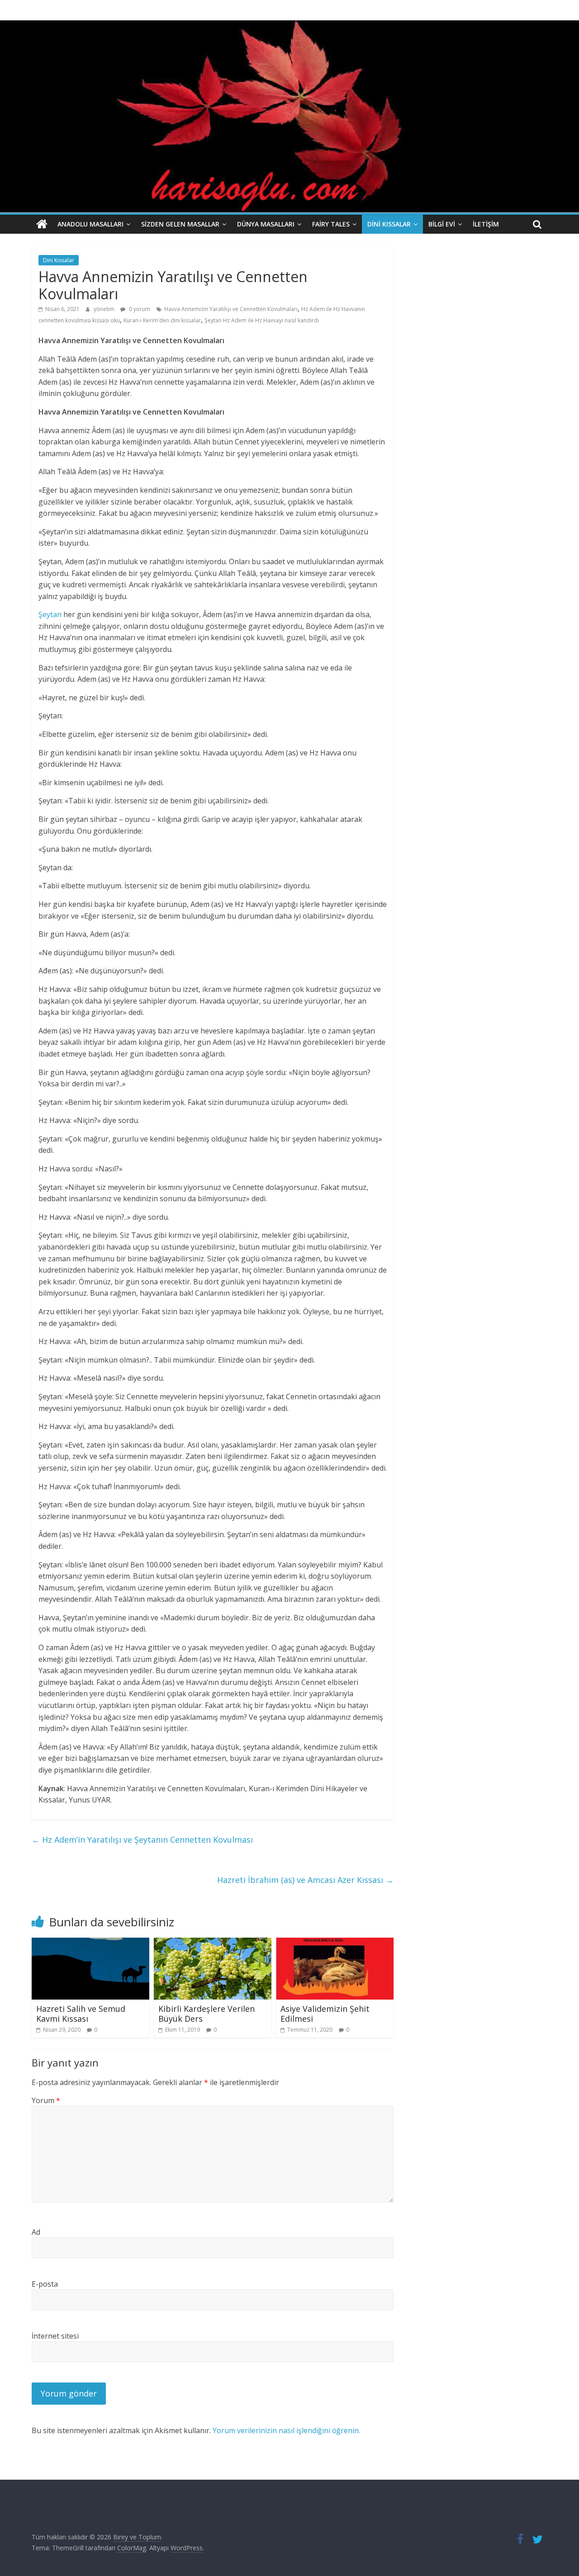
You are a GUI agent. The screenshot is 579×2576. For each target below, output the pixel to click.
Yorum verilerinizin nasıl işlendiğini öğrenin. (286, 2430)
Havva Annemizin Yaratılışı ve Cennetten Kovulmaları (231, 309)
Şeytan (50, 614)
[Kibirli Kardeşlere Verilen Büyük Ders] (213, 1943)
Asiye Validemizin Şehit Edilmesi (325, 2014)
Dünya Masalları (266, 224)
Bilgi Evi (442, 224)
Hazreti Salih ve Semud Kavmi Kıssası (81, 2014)
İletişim (486, 224)
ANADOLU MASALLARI (90, 224)
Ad (36, 2232)
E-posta (45, 2284)
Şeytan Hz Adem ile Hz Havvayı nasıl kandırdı (262, 320)
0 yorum (139, 309)
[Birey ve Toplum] (42, 224)
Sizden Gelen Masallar (180, 224)
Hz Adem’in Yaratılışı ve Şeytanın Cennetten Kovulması (142, 1840)
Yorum (46, 2100)
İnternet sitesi (55, 2336)
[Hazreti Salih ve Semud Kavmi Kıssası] (90, 1943)
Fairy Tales (331, 224)
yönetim (105, 309)
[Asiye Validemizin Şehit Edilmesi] (335, 1943)
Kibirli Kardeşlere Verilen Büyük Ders (206, 2014)
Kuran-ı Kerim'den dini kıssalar (162, 320)
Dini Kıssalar (389, 224)
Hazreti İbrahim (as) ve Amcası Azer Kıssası (305, 1880)
